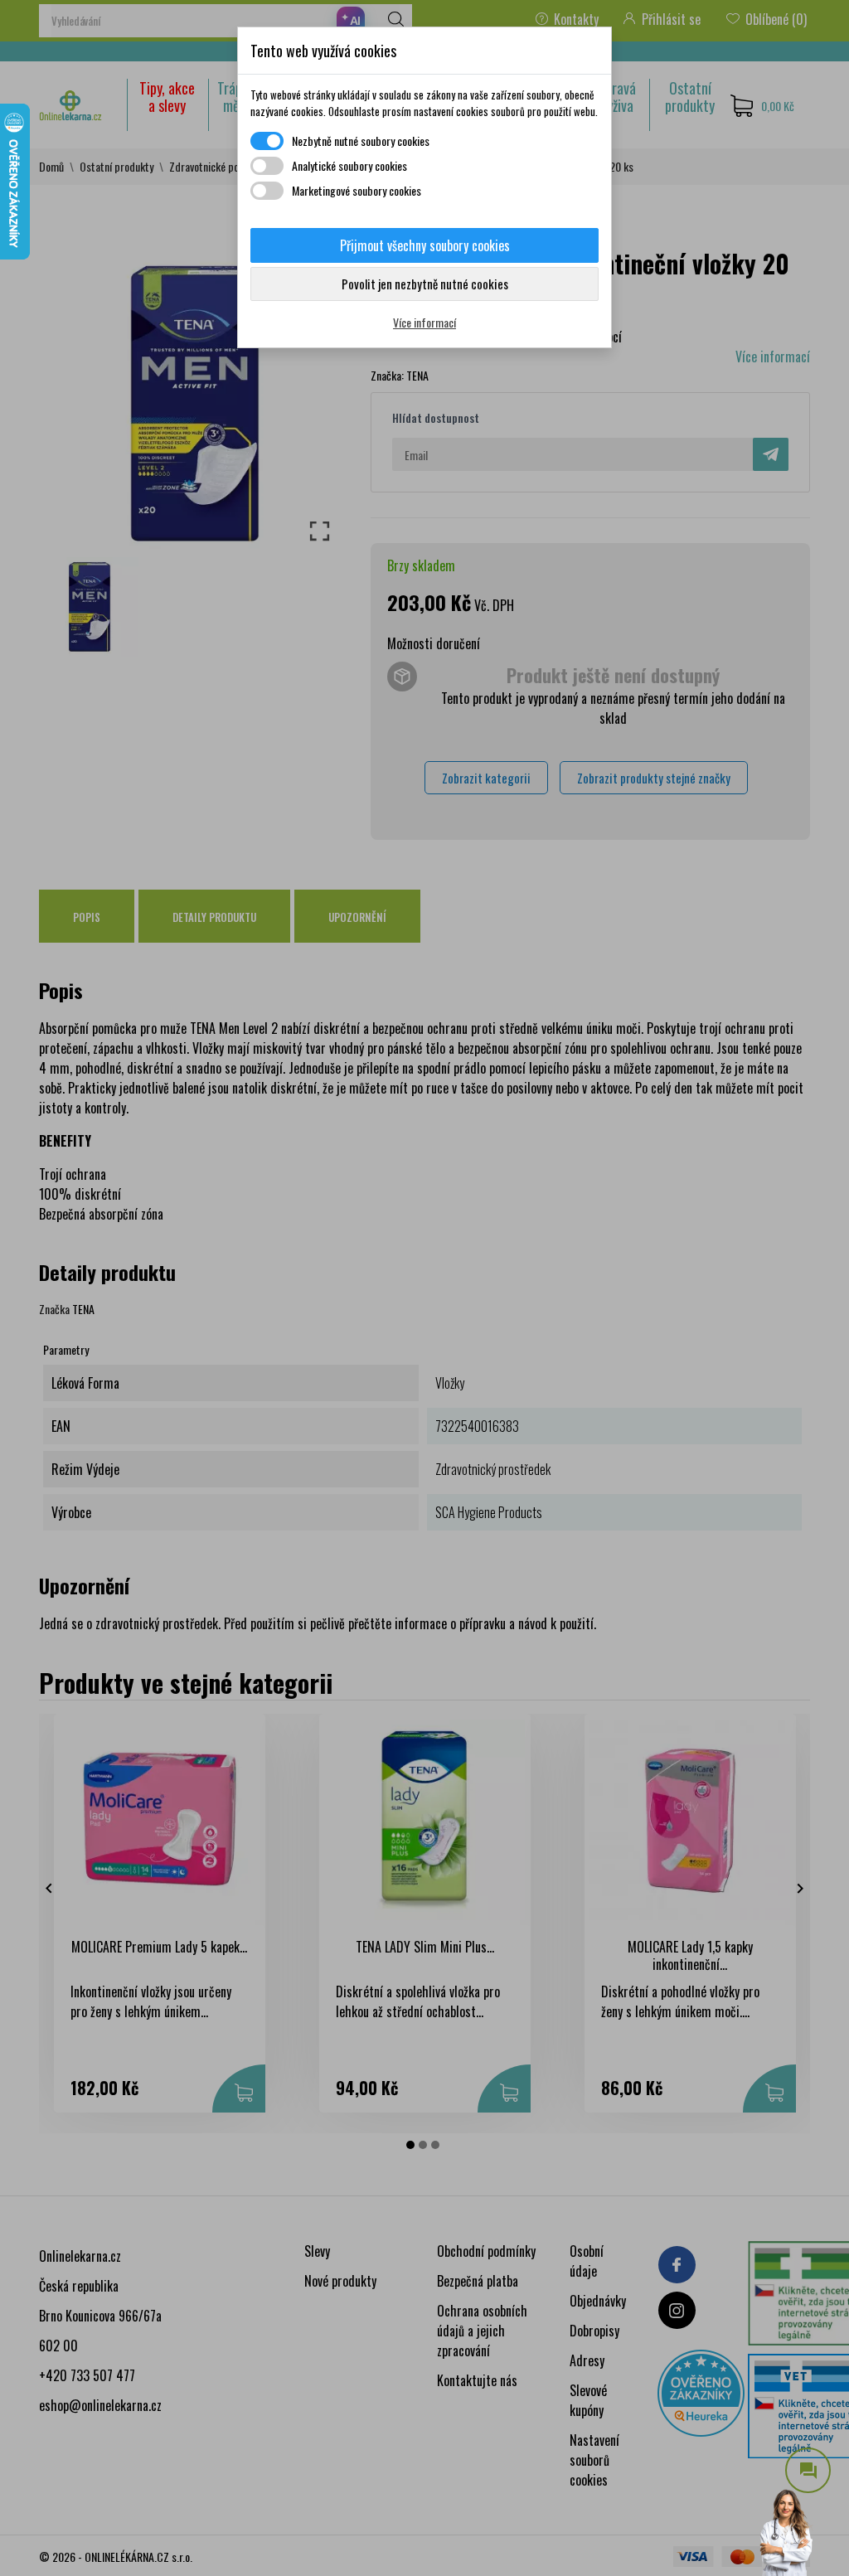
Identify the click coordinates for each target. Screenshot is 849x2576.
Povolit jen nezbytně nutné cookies (425, 284)
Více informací (424, 322)
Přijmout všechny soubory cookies (425, 245)
